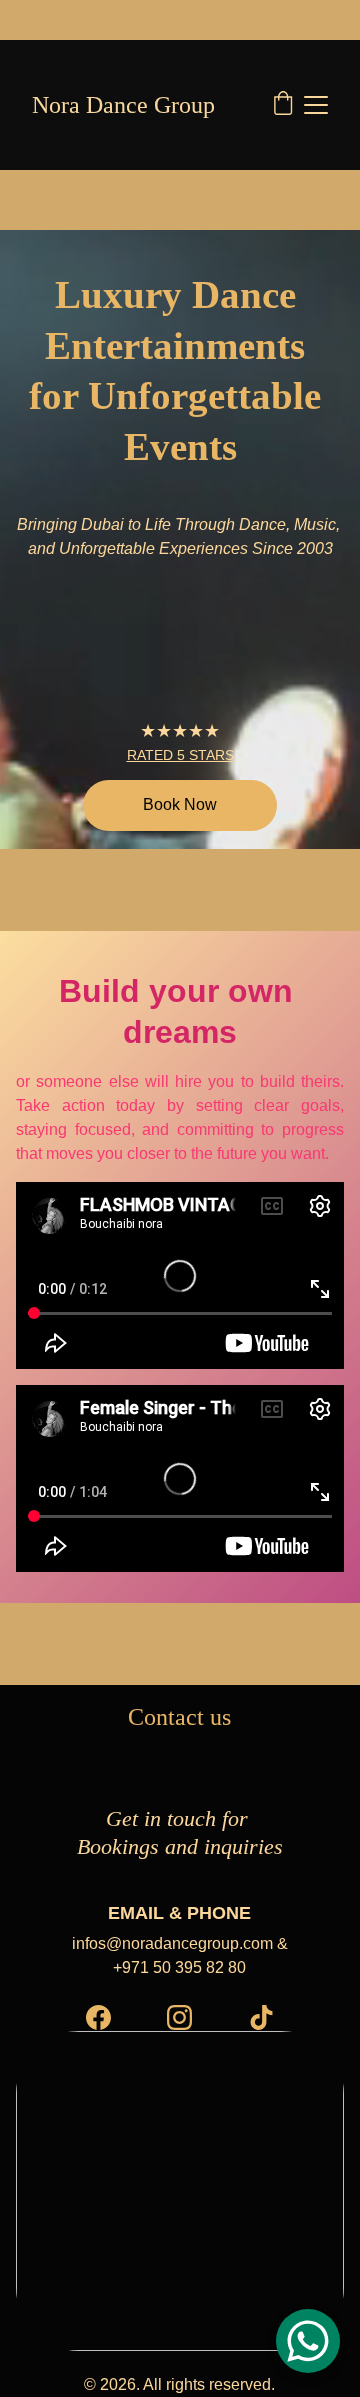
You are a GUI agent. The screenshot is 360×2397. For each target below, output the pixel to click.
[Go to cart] (283, 105)
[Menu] (316, 105)
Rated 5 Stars (180, 755)
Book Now (180, 804)
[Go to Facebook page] (98, 2017)
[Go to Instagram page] (179, 2017)
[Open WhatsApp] (308, 2341)
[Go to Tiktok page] (261, 2017)
